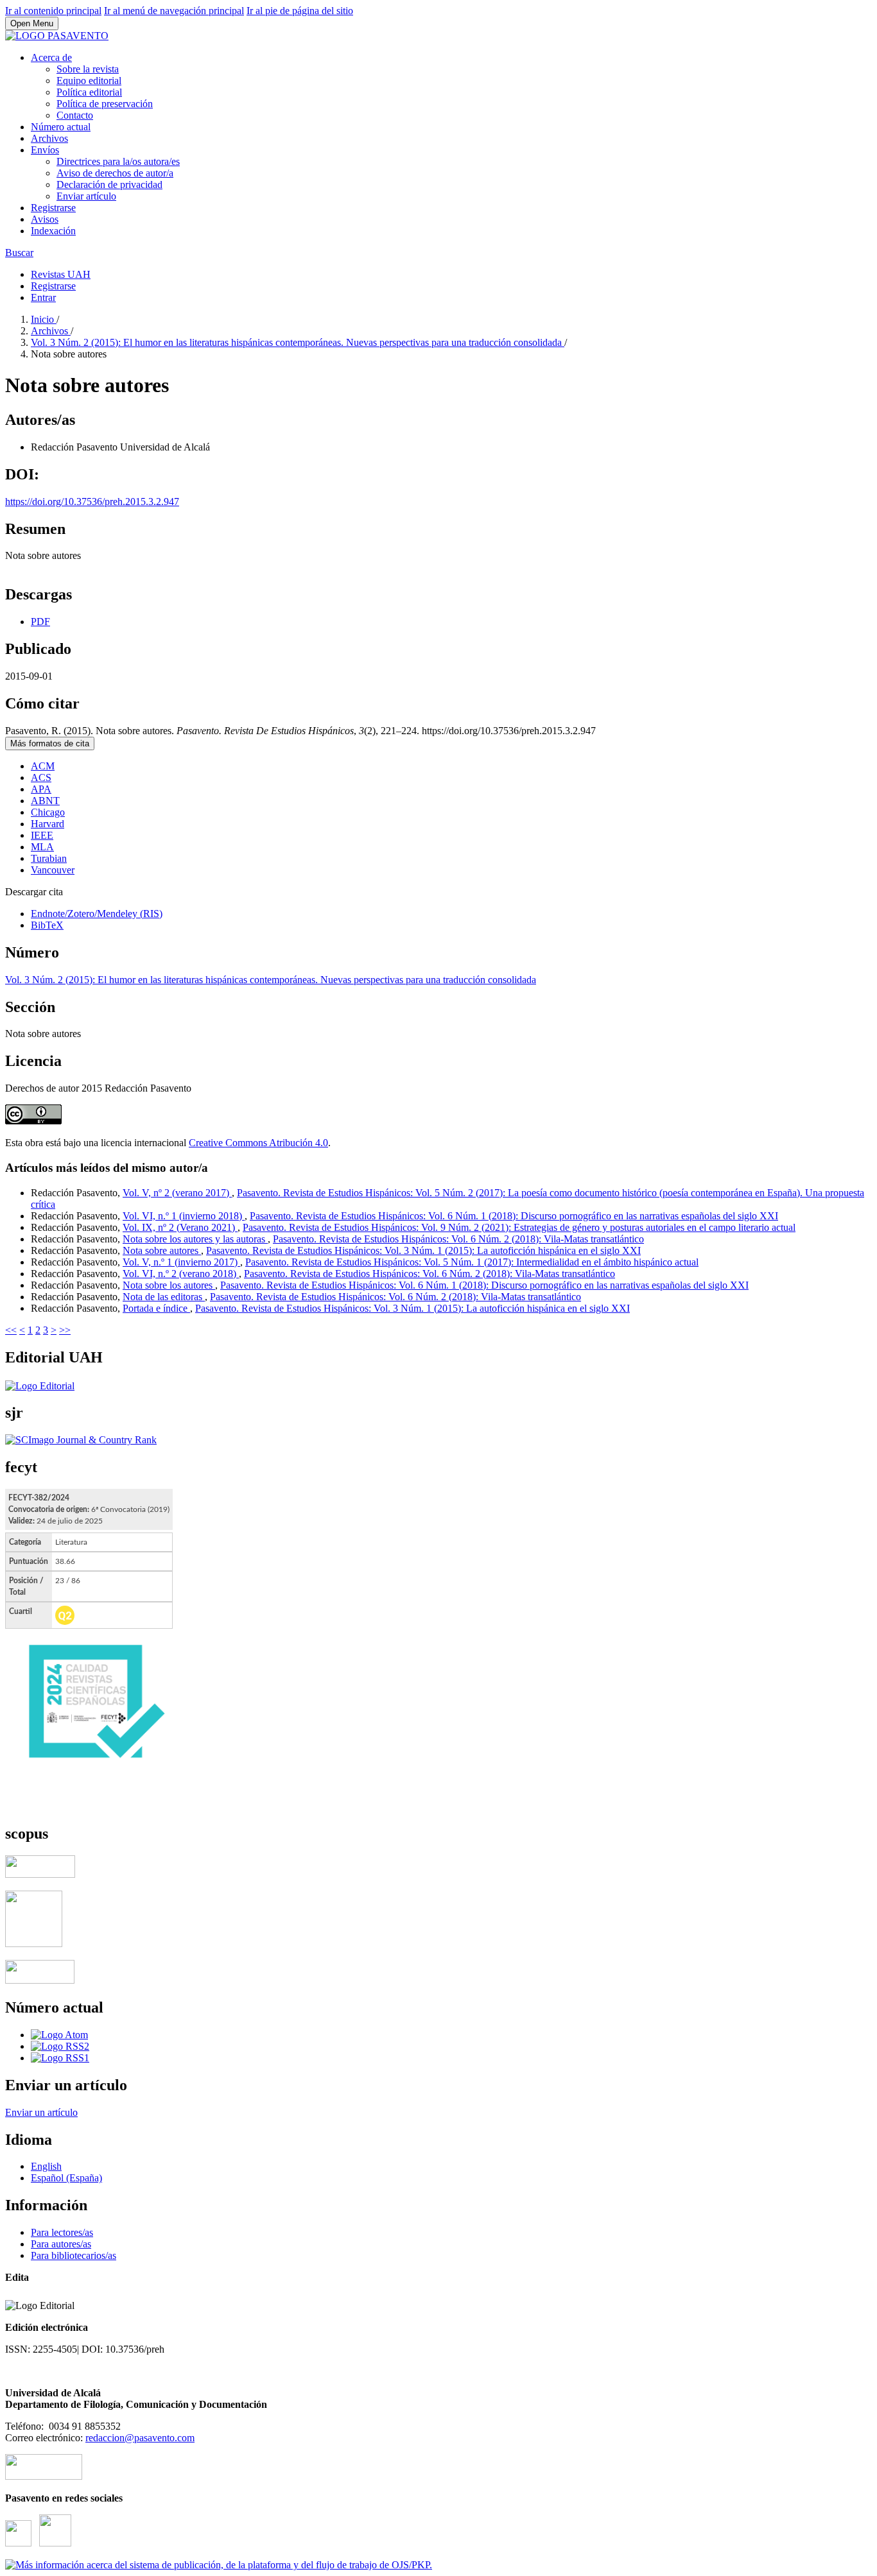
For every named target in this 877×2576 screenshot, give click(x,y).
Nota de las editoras (164, 1297)
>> (65, 1330)
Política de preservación (105, 104)
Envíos (45, 150)
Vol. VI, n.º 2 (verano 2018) (181, 1274)
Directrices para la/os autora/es (118, 161)
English (46, 2166)
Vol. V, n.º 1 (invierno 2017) (181, 1262)
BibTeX (47, 925)
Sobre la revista (88, 69)
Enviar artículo (86, 196)
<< (11, 1330)
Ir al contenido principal (53, 11)
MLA (42, 847)
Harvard (48, 824)
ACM (43, 766)
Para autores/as (61, 2244)
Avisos (45, 219)
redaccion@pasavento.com (140, 2438)
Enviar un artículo (41, 2112)
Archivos (49, 138)
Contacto (75, 115)
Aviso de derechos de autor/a (115, 173)
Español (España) (66, 2178)
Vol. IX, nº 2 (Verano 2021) (180, 1227)
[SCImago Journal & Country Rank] (81, 1440)
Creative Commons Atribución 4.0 (258, 1143)
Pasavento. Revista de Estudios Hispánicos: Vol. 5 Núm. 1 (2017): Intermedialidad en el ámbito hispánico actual (472, 1262)
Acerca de (51, 57)
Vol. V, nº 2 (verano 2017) (177, 1193)
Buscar (19, 253)
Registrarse (53, 208)
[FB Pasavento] (55, 2543)
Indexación (53, 231)
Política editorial (89, 92)
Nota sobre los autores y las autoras (195, 1239)
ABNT (45, 801)
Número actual (61, 127)
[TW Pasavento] (18, 2543)
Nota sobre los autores (169, 1285)
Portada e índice (156, 1308)
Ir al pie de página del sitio (300, 11)
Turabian (49, 858)
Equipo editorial (89, 81)
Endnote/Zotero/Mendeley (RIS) (97, 914)
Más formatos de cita (50, 743)
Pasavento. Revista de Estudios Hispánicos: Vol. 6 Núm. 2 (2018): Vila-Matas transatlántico (458, 1239)
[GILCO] (44, 2476)
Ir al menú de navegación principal (174, 11)
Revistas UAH (61, 274)
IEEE (42, 835)
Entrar (43, 297)
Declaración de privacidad (109, 185)
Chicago (48, 812)
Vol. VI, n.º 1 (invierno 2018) (184, 1216)
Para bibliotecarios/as (74, 2255)
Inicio (44, 319)
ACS (41, 777)
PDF (40, 622)
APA (41, 789)
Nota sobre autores (162, 1250)
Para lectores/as (62, 2232)
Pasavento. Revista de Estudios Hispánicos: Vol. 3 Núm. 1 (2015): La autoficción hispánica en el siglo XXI (423, 1250)
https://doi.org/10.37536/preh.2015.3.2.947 (92, 502)
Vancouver (53, 870)
